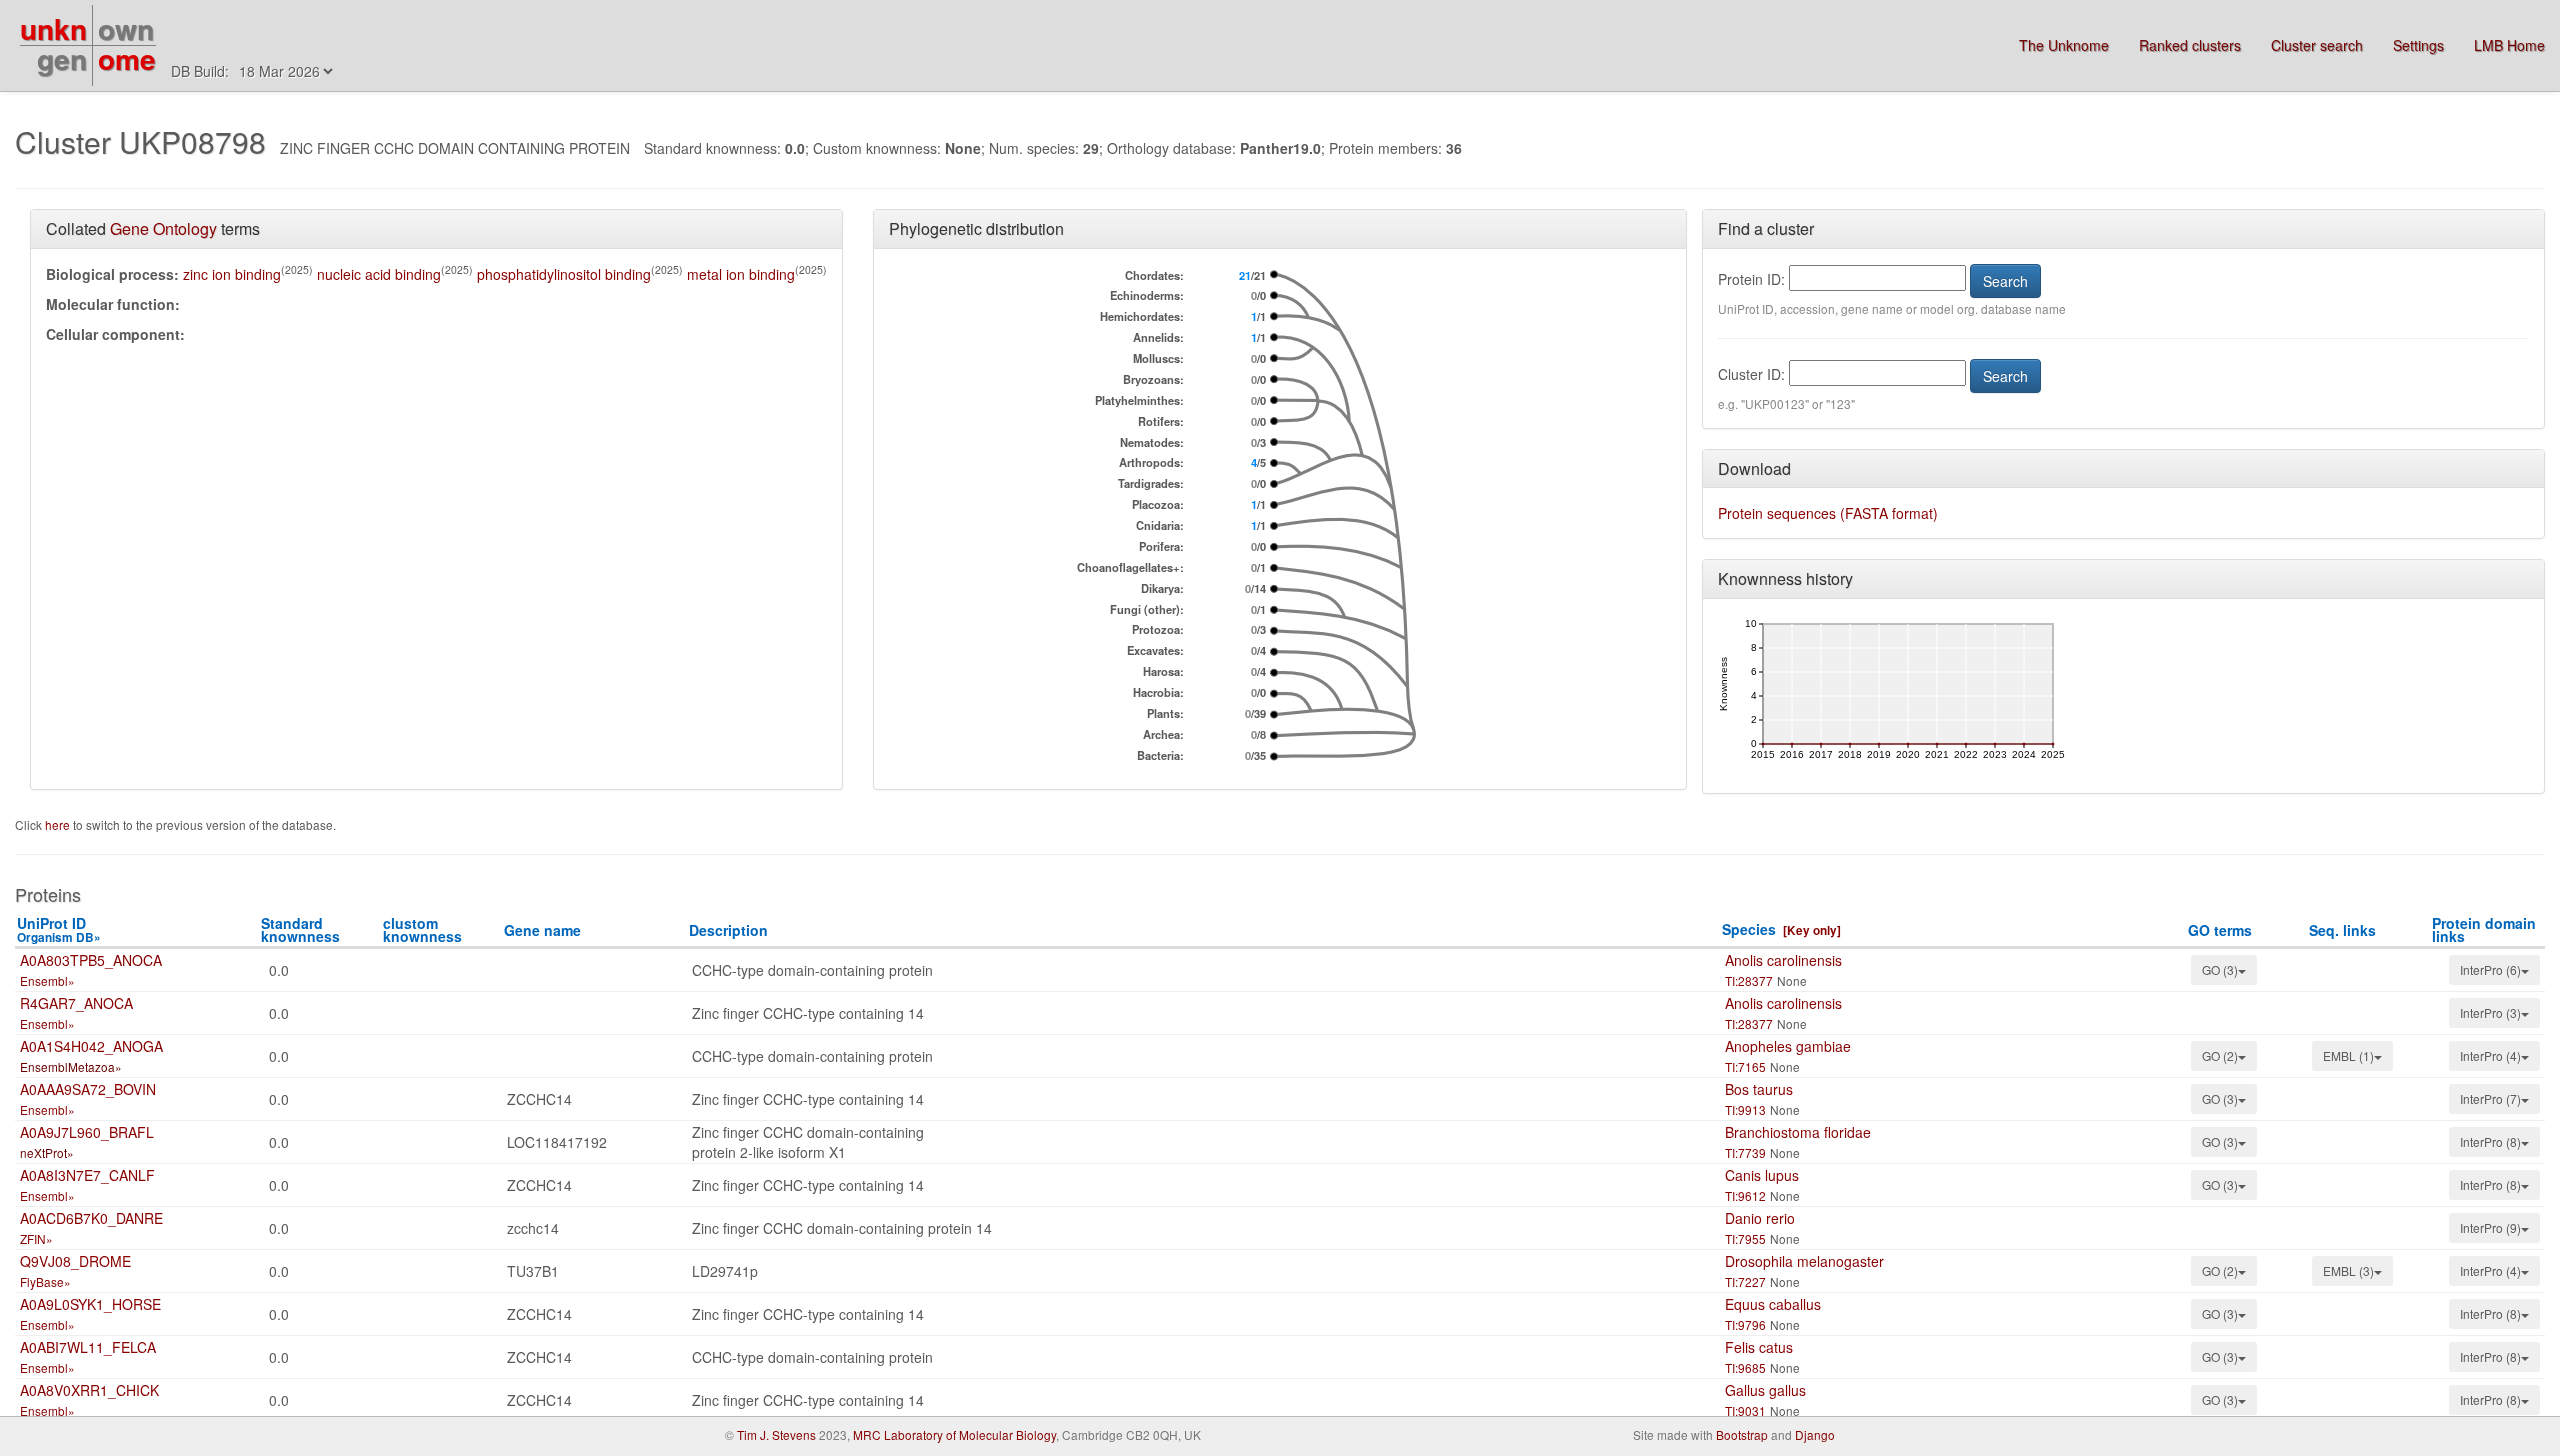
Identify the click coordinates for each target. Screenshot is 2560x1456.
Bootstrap (1742, 1434)
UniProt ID (59, 929)
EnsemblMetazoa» (71, 1066)
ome (127, 58)
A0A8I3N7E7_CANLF (87, 1175)
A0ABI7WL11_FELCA (88, 1347)
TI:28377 (1749, 980)
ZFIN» (36, 1238)
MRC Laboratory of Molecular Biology (954, 1434)
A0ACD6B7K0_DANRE (91, 1218)
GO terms (2220, 930)
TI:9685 (1745, 1367)
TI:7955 (1745, 1238)
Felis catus (1759, 1347)
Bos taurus (1759, 1089)
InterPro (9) (2490, 1227)
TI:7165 (1745, 1066)
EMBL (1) (2348, 1055)
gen (62, 58)
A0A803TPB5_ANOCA (91, 960)
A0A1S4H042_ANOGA (91, 1046)
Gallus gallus (1765, 1390)
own (126, 28)
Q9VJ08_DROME (75, 1261)
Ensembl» (47, 980)
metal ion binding (741, 274)
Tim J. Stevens (776, 1434)
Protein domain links (2484, 929)
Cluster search (2317, 45)
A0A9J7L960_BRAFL (87, 1132)
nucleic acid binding (379, 274)
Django (1815, 1434)
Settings (2418, 45)
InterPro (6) (2490, 969)
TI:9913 (1745, 1109)
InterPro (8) (2490, 1141)
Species (1749, 929)
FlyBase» (45, 1281)
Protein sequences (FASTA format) (1828, 513)
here (59, 824)
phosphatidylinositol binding (564, 274)
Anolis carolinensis (1783, 960)
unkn (53, 28)
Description (728, 930)
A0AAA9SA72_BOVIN (88, 1089)
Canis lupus (1762, 1175)
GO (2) (2220, 1055)
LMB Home (2509, 45)
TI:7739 (1745, 1152)
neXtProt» (47, 1152)
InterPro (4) (2490, 1055)
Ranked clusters (2190, 45)
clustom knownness (422, 929)
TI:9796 (1745, 1324)
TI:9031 (1745, 1410)
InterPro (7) (2490, 1098)
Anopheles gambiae (1788, 1046)
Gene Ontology (163, 228)
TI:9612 (1745, 1195)
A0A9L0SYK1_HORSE (90, 1304)
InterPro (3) (2490, 1012)
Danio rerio (1760, 1218)
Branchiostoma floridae (1798, 1132)
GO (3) (2220, 969)
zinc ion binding (232, 274)
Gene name (542, 930)
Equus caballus (1773, 1304)
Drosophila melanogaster (1804, 1261)
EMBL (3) (2348, 1270)
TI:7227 (1745, 1281)
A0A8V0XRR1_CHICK (89, 1390)
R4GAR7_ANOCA (76, 1003)
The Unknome (2064, 45)
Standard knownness (300, 929)
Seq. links (2342, 930)
